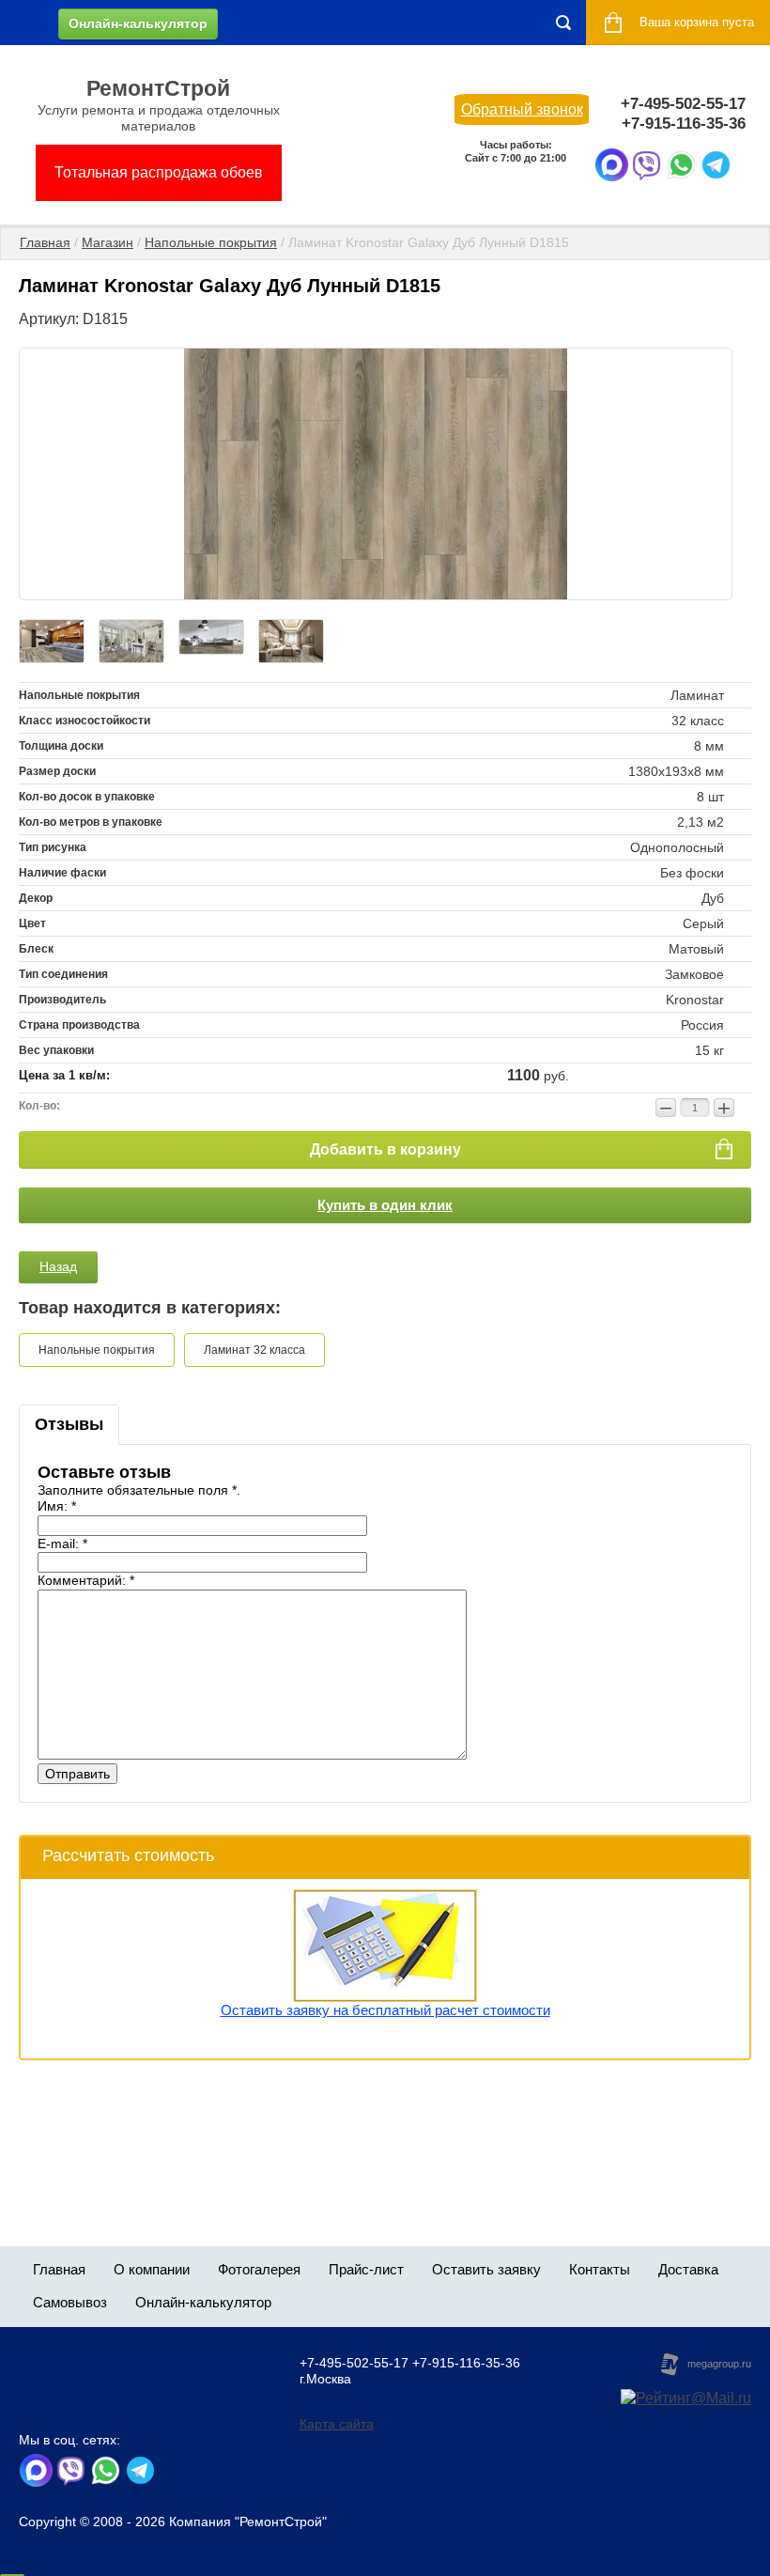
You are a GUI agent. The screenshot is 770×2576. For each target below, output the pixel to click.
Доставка (688, 2269)
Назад (58, 1266)
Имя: (57, 1506)
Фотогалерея (259, 2269)
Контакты (600, 2269)
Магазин (108, 242)
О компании (152, 2269)
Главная (45, 242)
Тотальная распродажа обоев (159, 172)
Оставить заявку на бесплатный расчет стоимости (385, 2010)
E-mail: (62, 1544)
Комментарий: (86, 1580)
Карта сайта (337, 2424)
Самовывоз (70, 2302)
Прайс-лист (366, 2269)
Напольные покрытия (211, 242)
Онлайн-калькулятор (138, 23)
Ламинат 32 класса (254, 1350)
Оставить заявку (486, 2269)
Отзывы (69, 1424)
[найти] (563, 23)
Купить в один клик (385, 1205)
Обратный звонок (522, 109)
